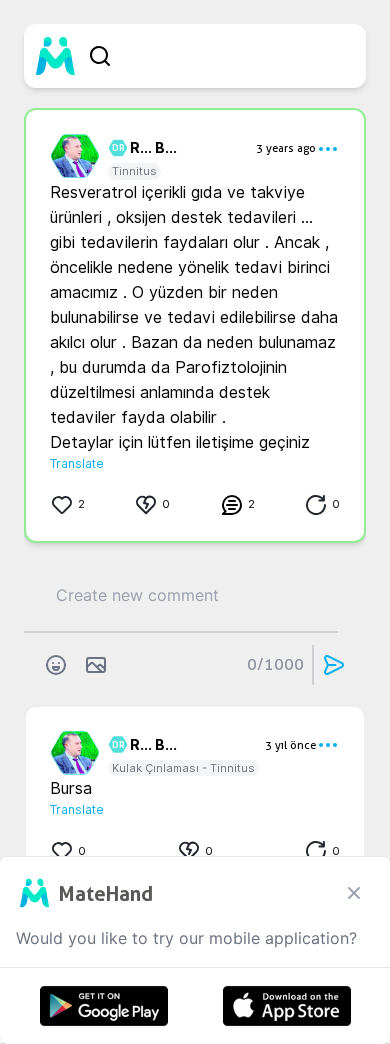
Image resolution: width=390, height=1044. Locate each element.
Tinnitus (134, 171)
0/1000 (275, 664)
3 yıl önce (290, 745)
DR (115, 148)
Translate (77, 463)
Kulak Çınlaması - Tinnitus (183, 768)
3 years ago (286, 148)
